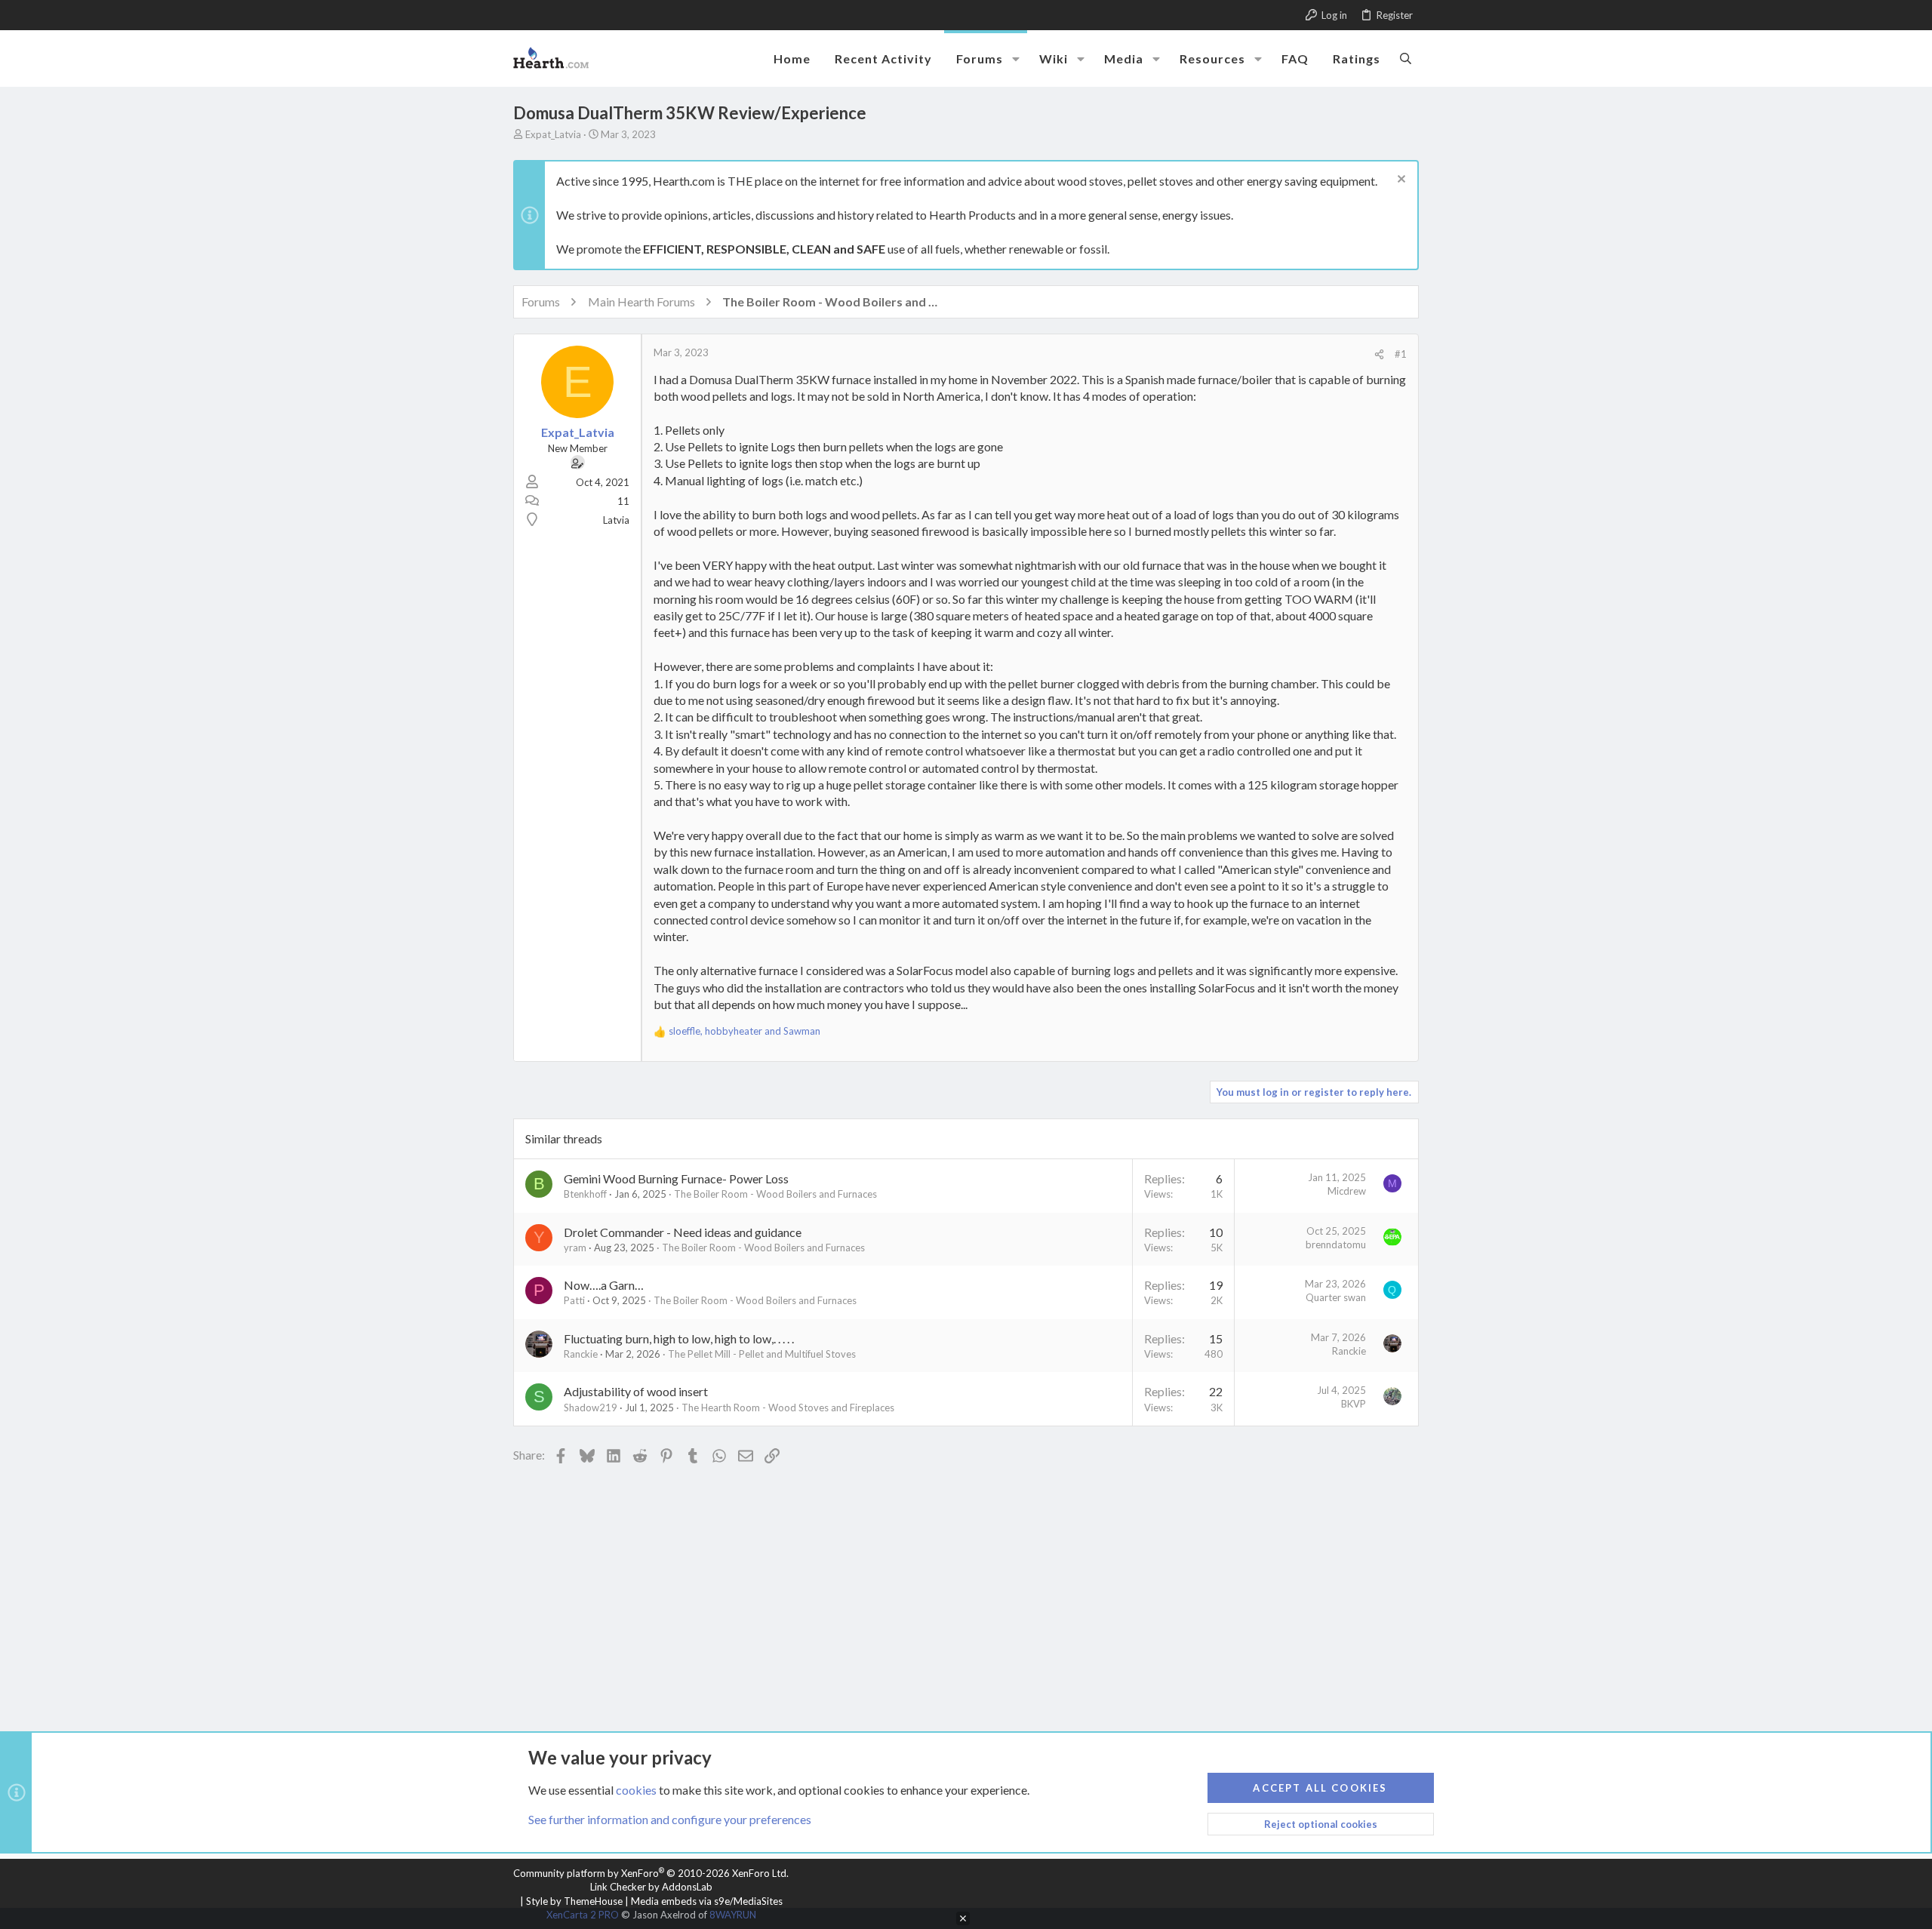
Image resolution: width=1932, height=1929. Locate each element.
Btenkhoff (585, 1194)
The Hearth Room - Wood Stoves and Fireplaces (788, 1408)
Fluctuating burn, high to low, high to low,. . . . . (679, 1338)
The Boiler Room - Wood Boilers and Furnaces (775, 1194)
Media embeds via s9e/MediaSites (707, 1901)
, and (744, 1031)
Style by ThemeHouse (574, 1901)
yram (575, 1248)
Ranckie (581, 1354)
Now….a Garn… (604, 1285)
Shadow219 (591, 1408)
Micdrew (1347, 1191)
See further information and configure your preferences (670, 1819)
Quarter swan (1336, 1297)
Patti (574, 1300)
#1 (1401, 354)
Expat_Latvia (553, 134)
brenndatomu (1336, 1244)
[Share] (1379, 354)
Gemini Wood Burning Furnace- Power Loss (676, 1178)
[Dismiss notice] (1400, 181)
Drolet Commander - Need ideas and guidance (683, 1232)
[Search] (1406, 58)
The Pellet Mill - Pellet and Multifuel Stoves (762, 1354)
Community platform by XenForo (651, 1873)
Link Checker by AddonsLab (651, 1887)
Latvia (616, 520)
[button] (1016, 59)
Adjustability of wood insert (636, 1391)
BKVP (1354, 1404)
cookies (636, 1790)
